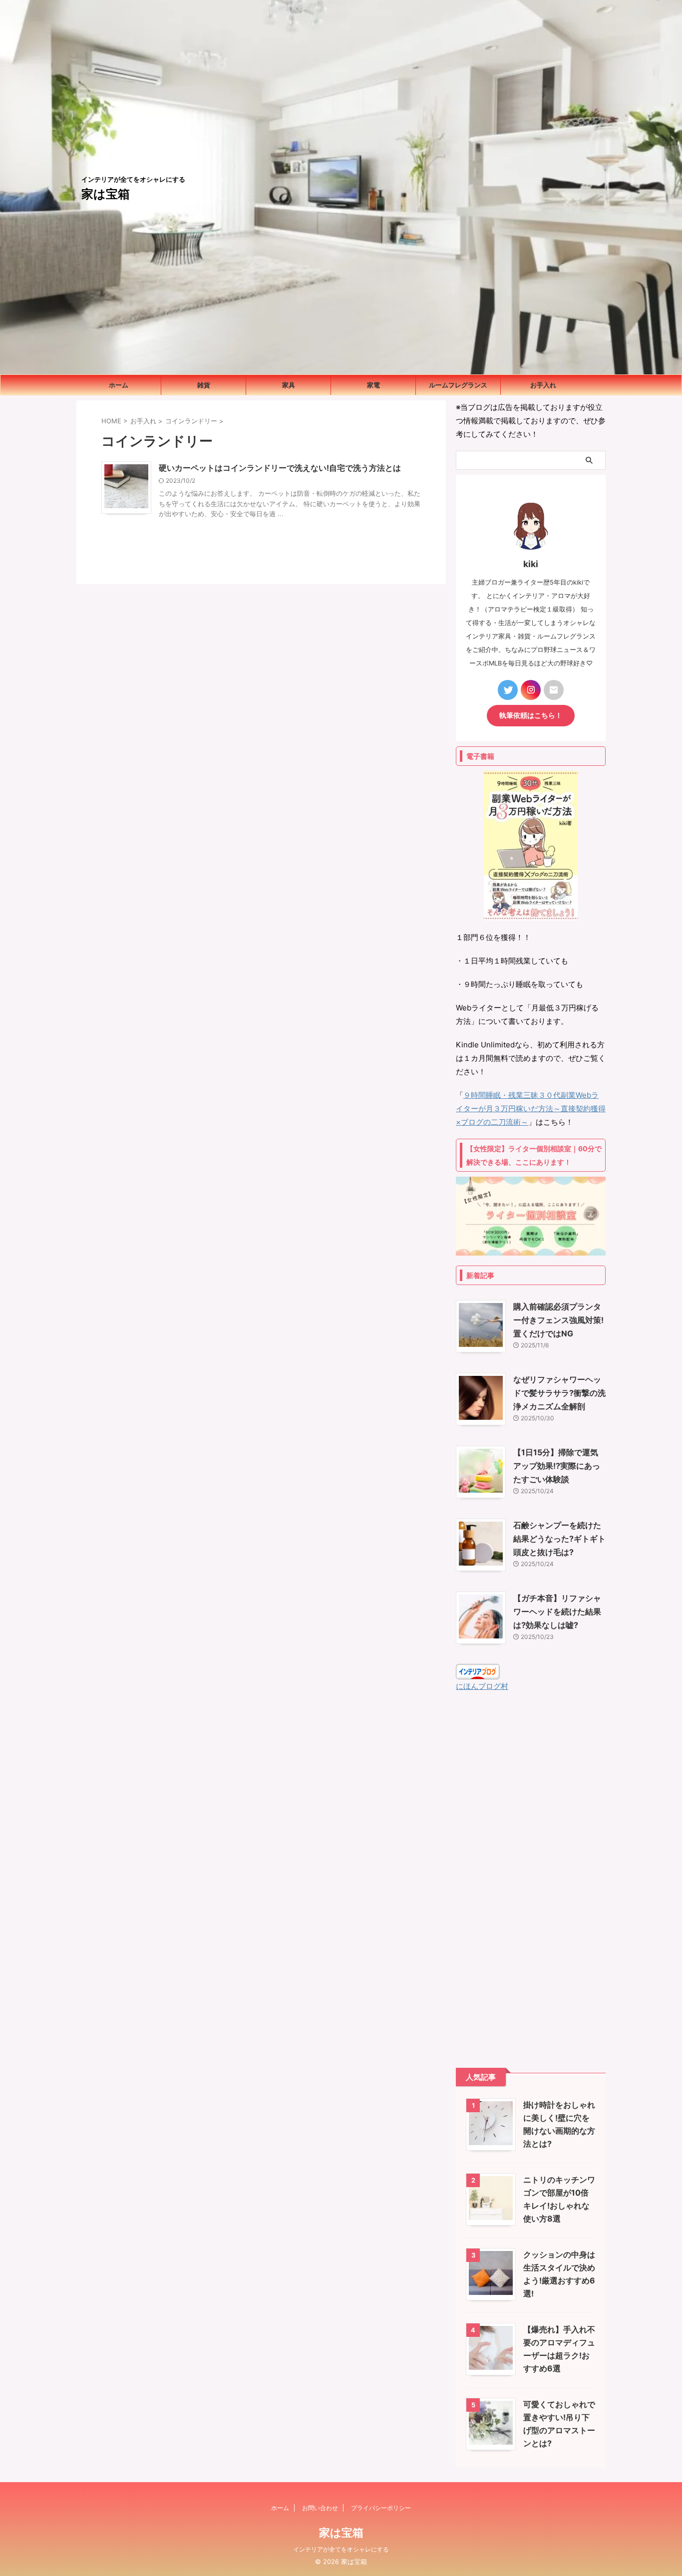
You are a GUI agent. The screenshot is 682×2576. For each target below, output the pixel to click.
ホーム (119, 385)
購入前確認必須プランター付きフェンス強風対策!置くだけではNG (558, 1320)
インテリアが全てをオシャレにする (341, 2549)
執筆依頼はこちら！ (531, 715)
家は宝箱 (106, 194)
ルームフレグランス (458, 385)
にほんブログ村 (482, 1686)
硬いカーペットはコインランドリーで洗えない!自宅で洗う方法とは (280, 468)
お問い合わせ (320, 2508)
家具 (289, 385)
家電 (373, 385)
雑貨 (204, 385)
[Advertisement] (531, 1880)
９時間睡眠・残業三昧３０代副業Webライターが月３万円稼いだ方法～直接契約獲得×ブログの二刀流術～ (531, 1109)
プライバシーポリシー (381, 2508)
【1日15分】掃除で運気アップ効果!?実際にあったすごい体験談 (557, 1466)
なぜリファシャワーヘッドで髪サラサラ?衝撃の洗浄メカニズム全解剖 (559, 1393)
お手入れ (543, 385)
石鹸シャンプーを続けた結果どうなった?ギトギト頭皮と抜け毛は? (559, 1539)
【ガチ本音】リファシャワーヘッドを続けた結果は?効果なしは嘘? (557, 1611)
